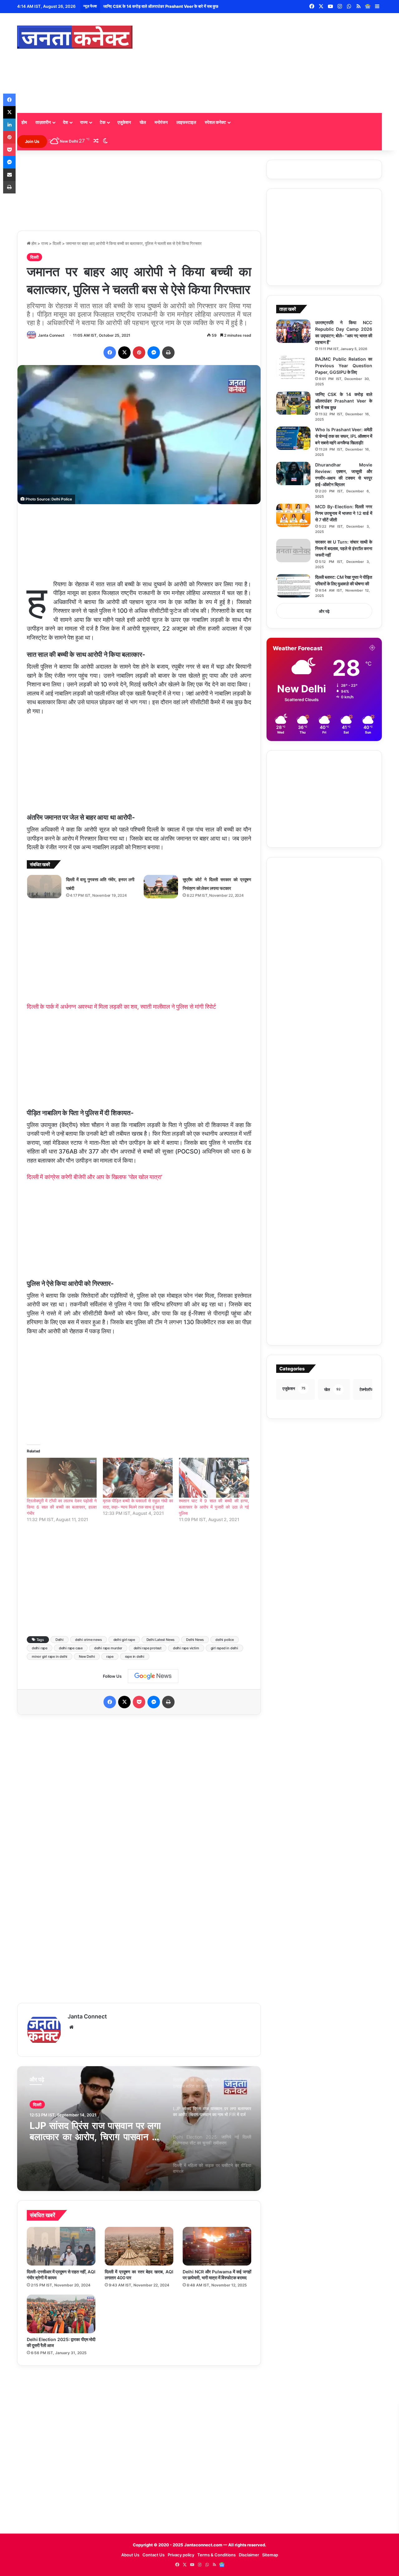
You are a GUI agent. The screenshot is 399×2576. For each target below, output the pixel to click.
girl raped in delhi (224, 1648)
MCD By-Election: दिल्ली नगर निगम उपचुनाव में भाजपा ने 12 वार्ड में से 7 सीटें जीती (344, 513)
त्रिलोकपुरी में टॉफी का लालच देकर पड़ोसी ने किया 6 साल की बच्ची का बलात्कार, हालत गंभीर (62, 1507)
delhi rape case (71, 1648)
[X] (124, 353)
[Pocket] (139, 1702)
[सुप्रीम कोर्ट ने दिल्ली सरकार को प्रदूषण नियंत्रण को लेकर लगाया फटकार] (161, 887)
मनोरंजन (161, 122)
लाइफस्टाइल (186, 122)
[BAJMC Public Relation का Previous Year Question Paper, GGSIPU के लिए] (293, 368)
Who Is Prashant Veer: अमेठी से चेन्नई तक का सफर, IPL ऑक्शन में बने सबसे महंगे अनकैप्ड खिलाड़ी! (180, 6)
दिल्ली (57, 243)
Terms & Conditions (216, 2555)
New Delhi (87, 1656)
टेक (103, 122)
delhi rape (40, 1648)
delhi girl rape (124, 1640)
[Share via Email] (9, 175)
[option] (139, 2129)
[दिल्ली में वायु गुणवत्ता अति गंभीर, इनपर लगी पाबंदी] (44, 887)
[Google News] (368, 7)
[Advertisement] (262, 63)
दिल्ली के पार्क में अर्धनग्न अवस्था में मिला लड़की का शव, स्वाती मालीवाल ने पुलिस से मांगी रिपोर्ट (121, 1007)
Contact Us (154, 2555)
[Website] (71, 2027)
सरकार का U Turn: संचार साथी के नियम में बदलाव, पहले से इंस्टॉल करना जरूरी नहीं (344, 548)
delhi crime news (89, 1640)
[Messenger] (154, 353)
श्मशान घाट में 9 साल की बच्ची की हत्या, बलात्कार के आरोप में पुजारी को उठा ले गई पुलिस (214, 1507)
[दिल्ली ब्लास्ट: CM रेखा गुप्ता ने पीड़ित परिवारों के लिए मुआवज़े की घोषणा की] (293, 586)
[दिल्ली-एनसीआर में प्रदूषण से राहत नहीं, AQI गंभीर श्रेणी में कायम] (61, 2246)
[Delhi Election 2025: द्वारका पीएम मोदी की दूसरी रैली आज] (61, 2314)
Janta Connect (51, 335)
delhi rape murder (108, 1648)
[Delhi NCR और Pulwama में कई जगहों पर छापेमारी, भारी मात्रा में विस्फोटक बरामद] (217, 2246)
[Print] (168, 353)
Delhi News (195, 1640)
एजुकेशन (124, 122)
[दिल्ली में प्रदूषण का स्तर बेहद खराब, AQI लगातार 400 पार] (139, 2246)
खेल (143, 122)
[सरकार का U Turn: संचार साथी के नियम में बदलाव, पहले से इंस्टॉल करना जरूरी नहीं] (293, 551)
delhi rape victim (186, 1648)
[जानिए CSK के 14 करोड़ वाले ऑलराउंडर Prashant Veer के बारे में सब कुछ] (293, 403)
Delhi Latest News (161, 1640)
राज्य (84, 122)
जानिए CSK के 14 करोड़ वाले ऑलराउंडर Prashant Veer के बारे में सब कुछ (344, 401)
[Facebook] (110, 353)
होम (24, 122)
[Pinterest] (139, 353)
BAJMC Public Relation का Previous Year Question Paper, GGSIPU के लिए (344, 366)
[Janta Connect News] (75, 37)
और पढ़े (324, 611)
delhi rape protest (148, 1648)
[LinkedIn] (9, 125)
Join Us (32, 141)
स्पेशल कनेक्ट (215, 122)
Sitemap (270, 2555)
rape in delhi (135, 1656)
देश (65, 122)
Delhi (60, 1640)
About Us (130, 2555)
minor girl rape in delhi (50, 1656)
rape (110, 1656)
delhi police (225, 1640)
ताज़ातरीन (43, 122)
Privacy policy (181, 2555)
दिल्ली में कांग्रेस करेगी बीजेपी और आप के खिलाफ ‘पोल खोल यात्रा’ (95, 1177)
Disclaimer (249, 2555)
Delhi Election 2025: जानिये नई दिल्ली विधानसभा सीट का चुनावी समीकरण (95, 2131)
